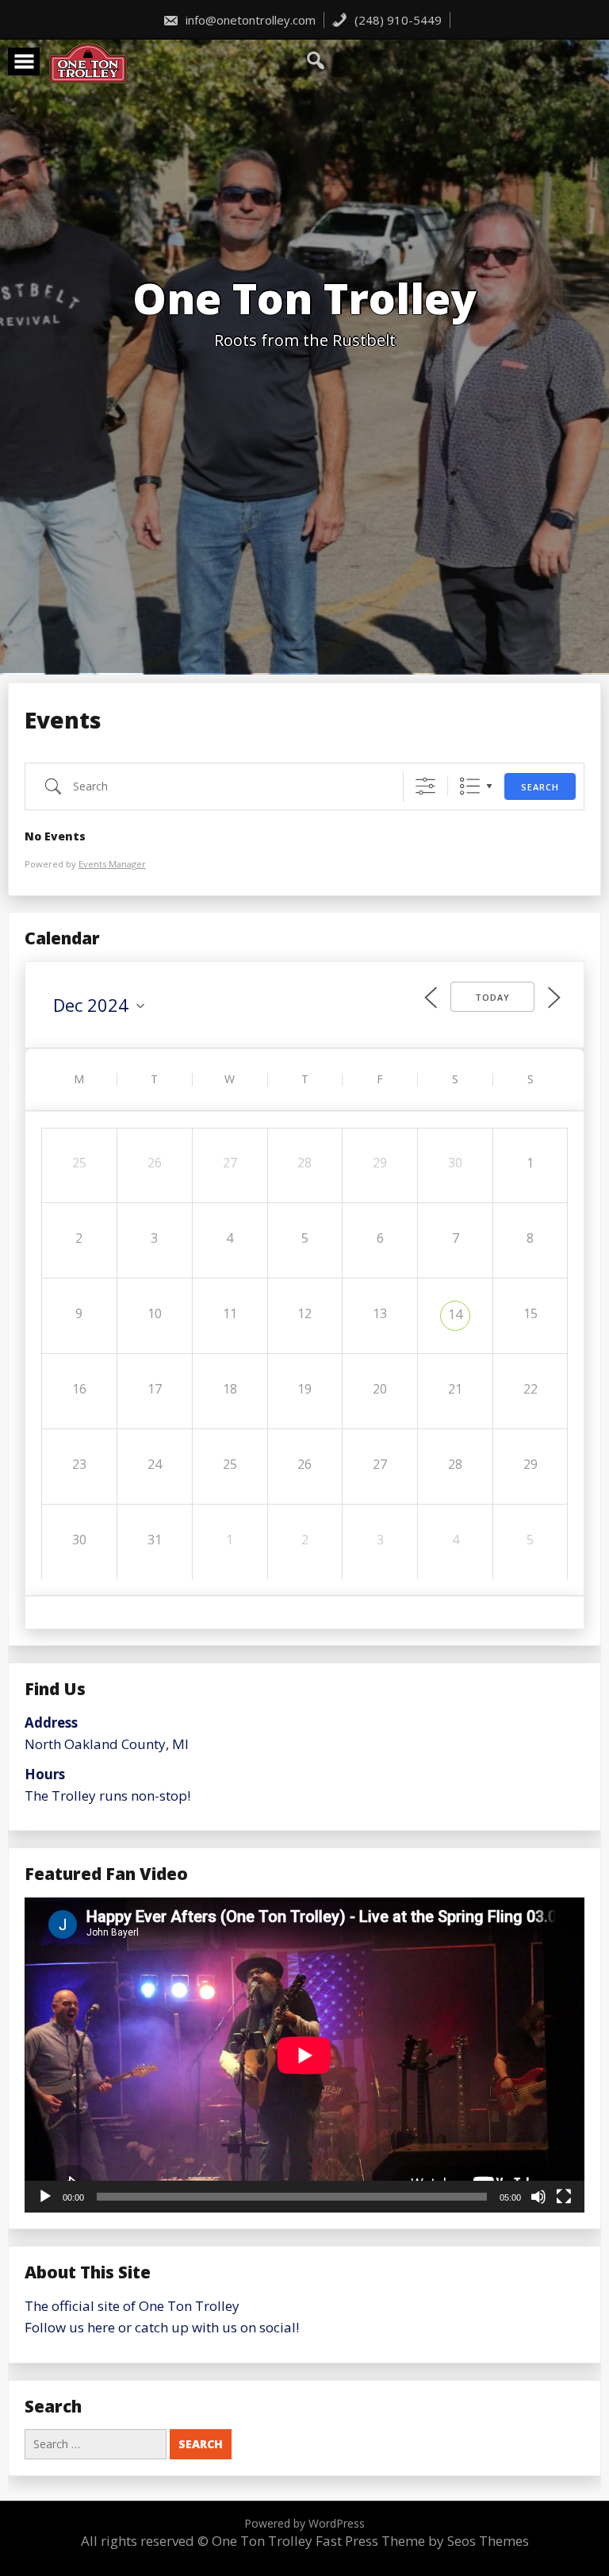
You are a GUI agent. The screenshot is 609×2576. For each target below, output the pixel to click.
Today (492, 997)
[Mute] (538, 2197)
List (470, 786)
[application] (304, 2055)
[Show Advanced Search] (425, 786)
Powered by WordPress (304, 2523)
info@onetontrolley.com (249, 20)
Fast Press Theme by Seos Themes (422, 2541)
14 (455, 1314)
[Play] (45, 2197)
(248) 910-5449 (396, 20)
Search (540, 787)
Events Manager (112, 864)
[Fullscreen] (564, 2197)
